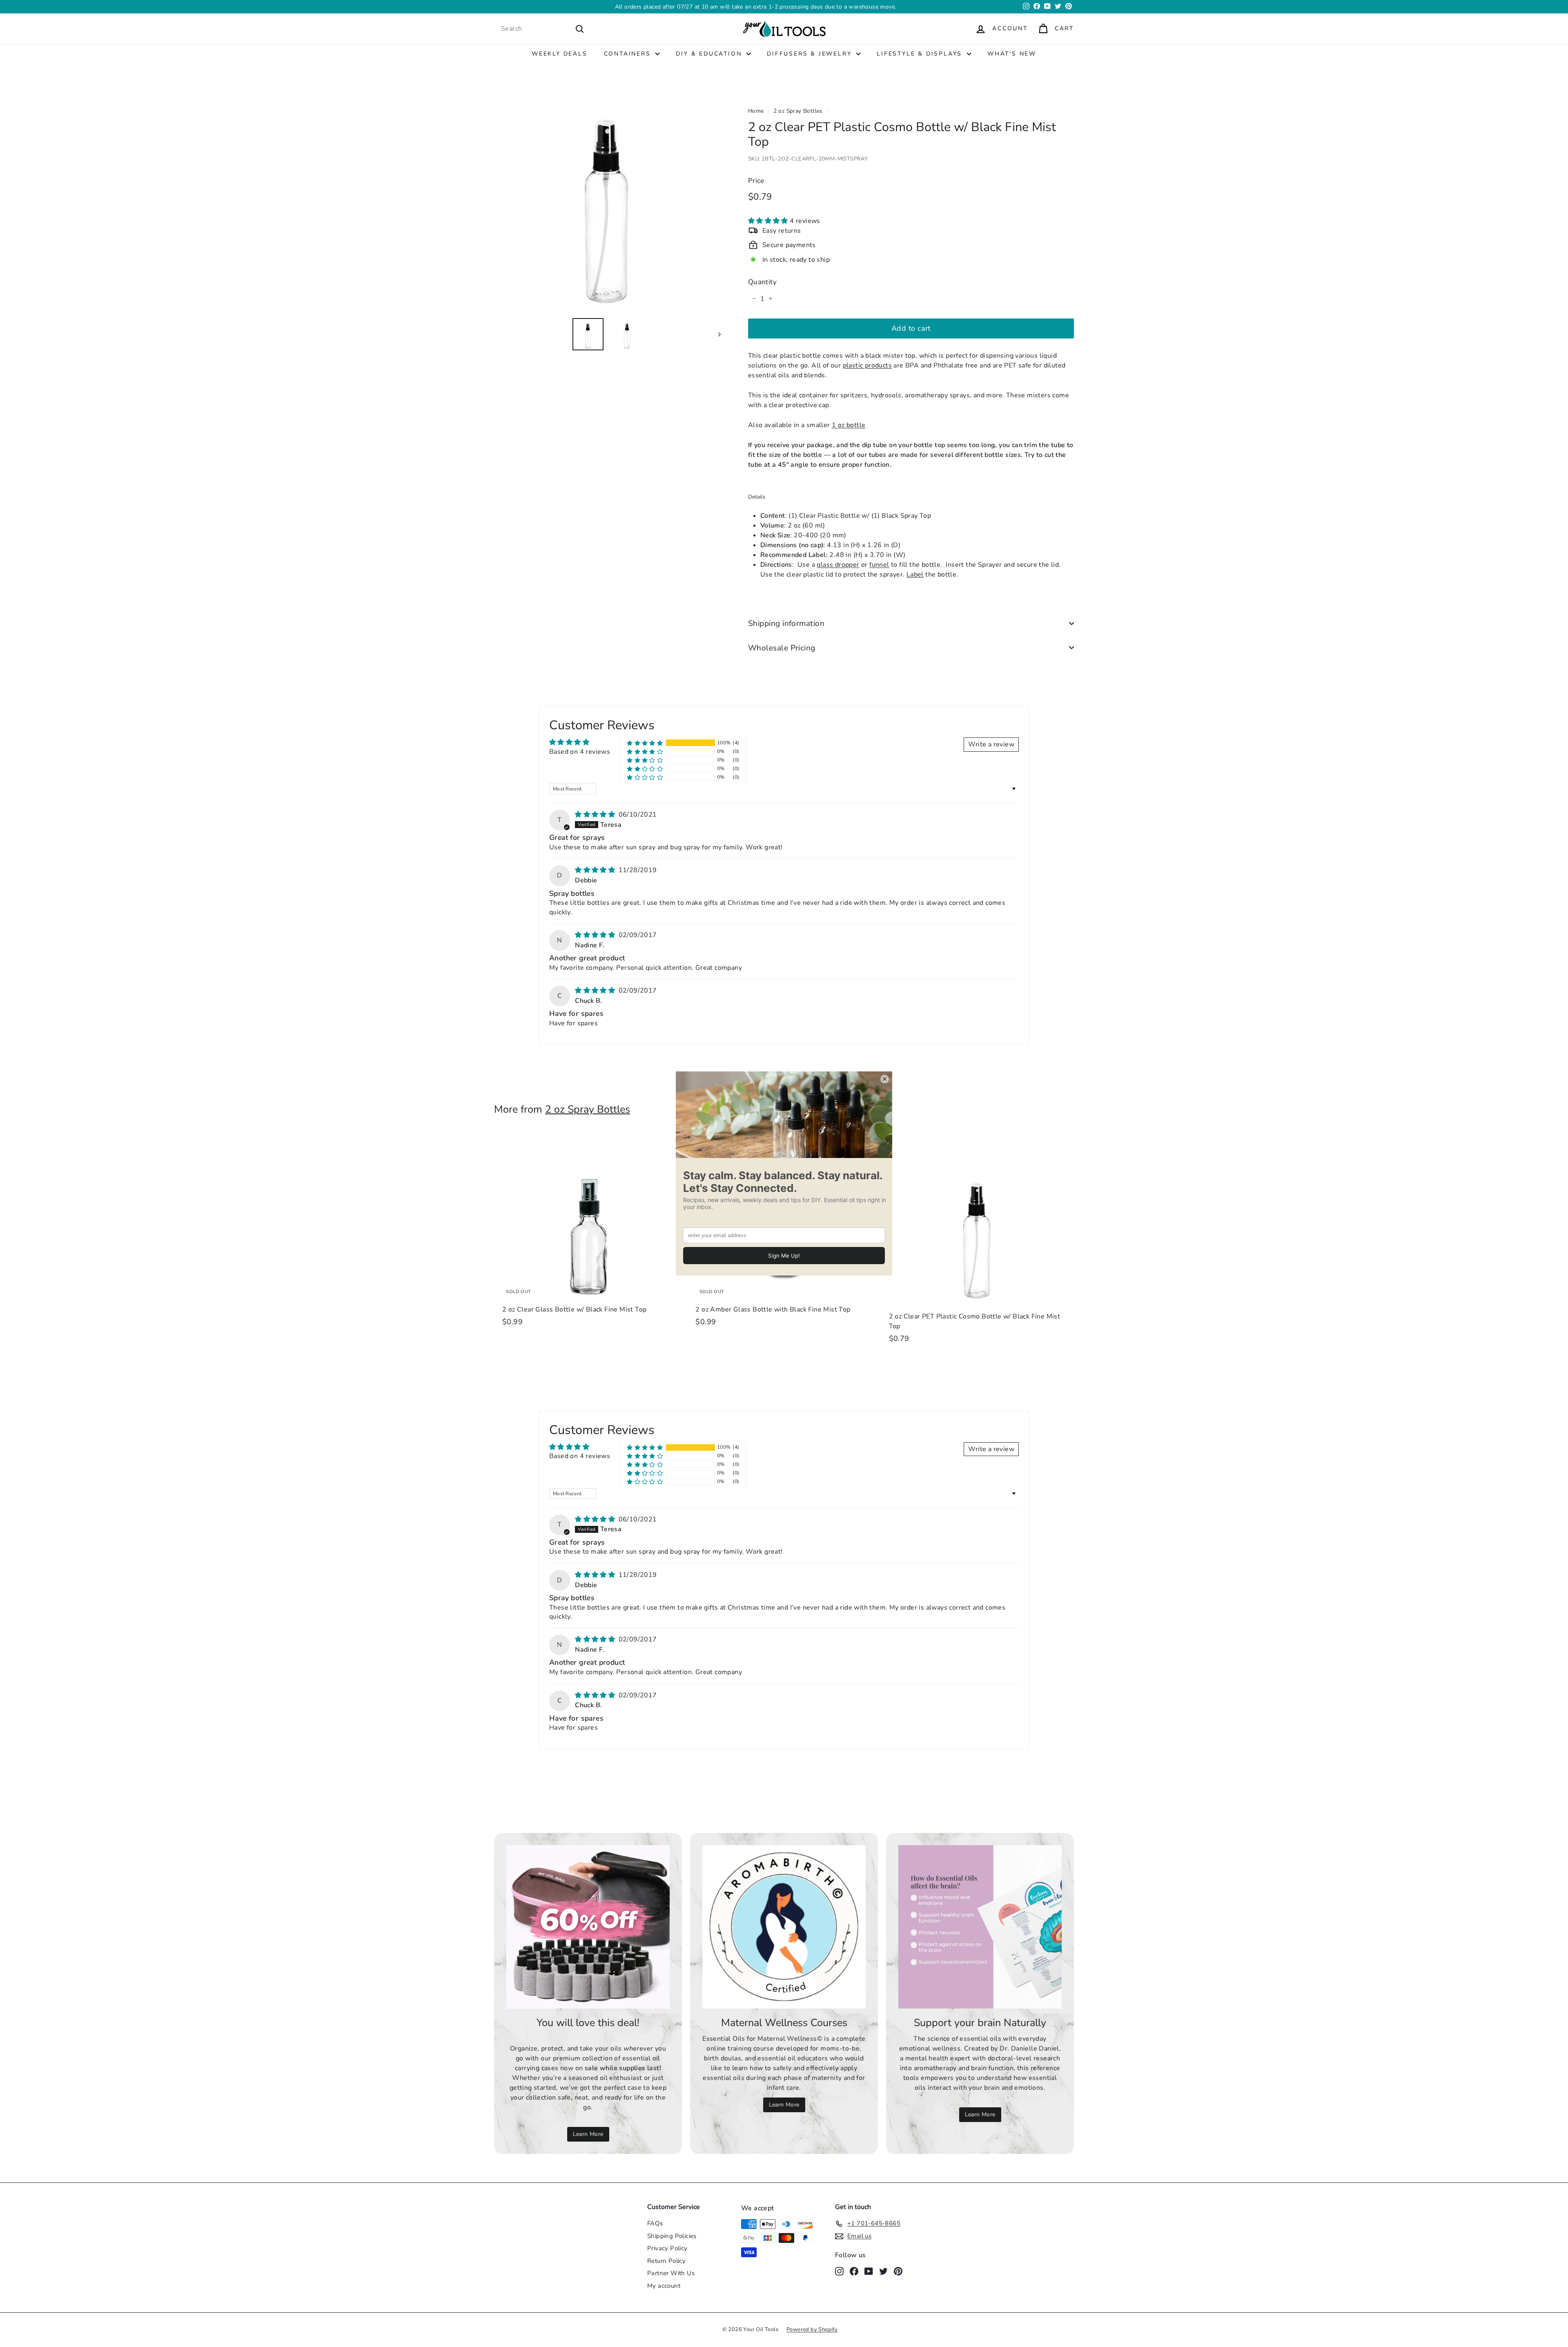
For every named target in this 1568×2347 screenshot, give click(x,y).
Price (756, 180)
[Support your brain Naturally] (980, 1927)
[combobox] (543, 29)
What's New (1012, 54)
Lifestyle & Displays (921, 54)
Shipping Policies (672, 2236)
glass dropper (838, 564)
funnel (879, 564)
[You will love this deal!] (588, 1927)
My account (664, 2286)
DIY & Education (710, 54)
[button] (769, 220)
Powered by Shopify (812, 2329)
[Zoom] (607, 198)
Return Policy (666, 2261)
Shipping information (786, 623)
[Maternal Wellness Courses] (784, 1927)
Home (756, 111)
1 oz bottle (849, 425)
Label (915, 574)
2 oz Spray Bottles (798, 111)
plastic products (867, 365)
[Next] (716, 334)
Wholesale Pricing (782, 648)
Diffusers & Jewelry (811, 54)
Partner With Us (671, 2273)
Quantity (762, 282)
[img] (596, 815)
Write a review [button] (991, 744)
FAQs (655, 2223)
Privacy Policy (667, 2248)
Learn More (838, 7)
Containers (629, 54)
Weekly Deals (560, 54)
